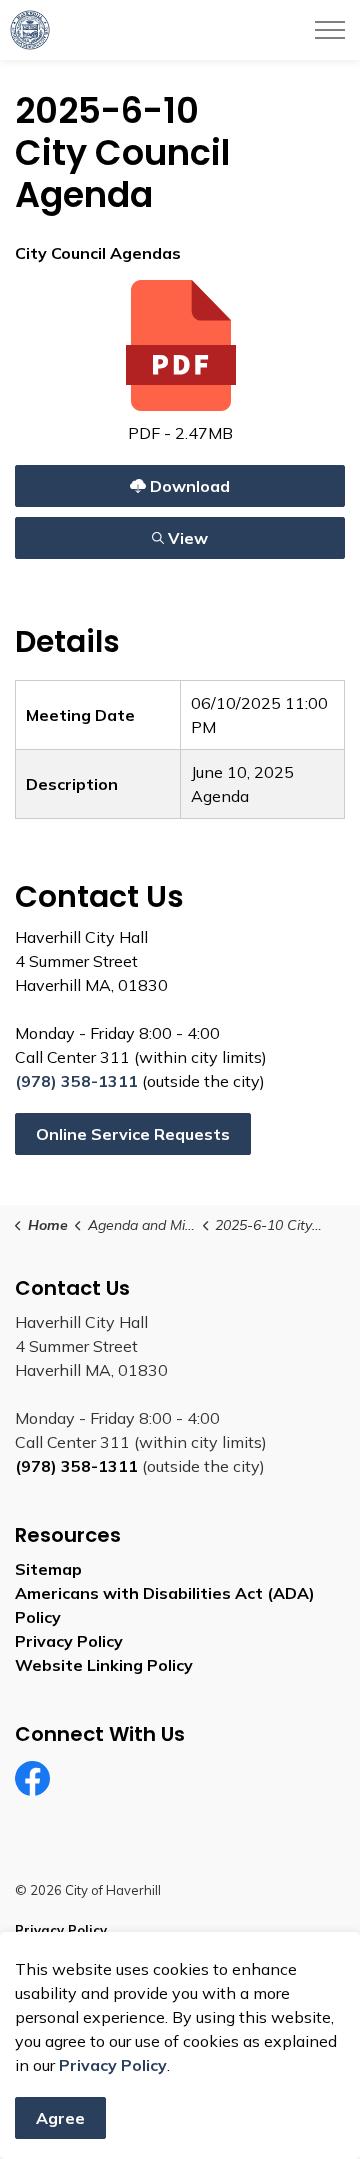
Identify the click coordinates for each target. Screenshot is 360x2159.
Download (137, 481)
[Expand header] (330, 30)
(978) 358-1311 (76, 1081)
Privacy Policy (69, 1641)
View (137, 533)
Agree (60, 2118)
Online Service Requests (133, 1134)
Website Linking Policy (104, 1665)
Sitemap (48, 1569)
